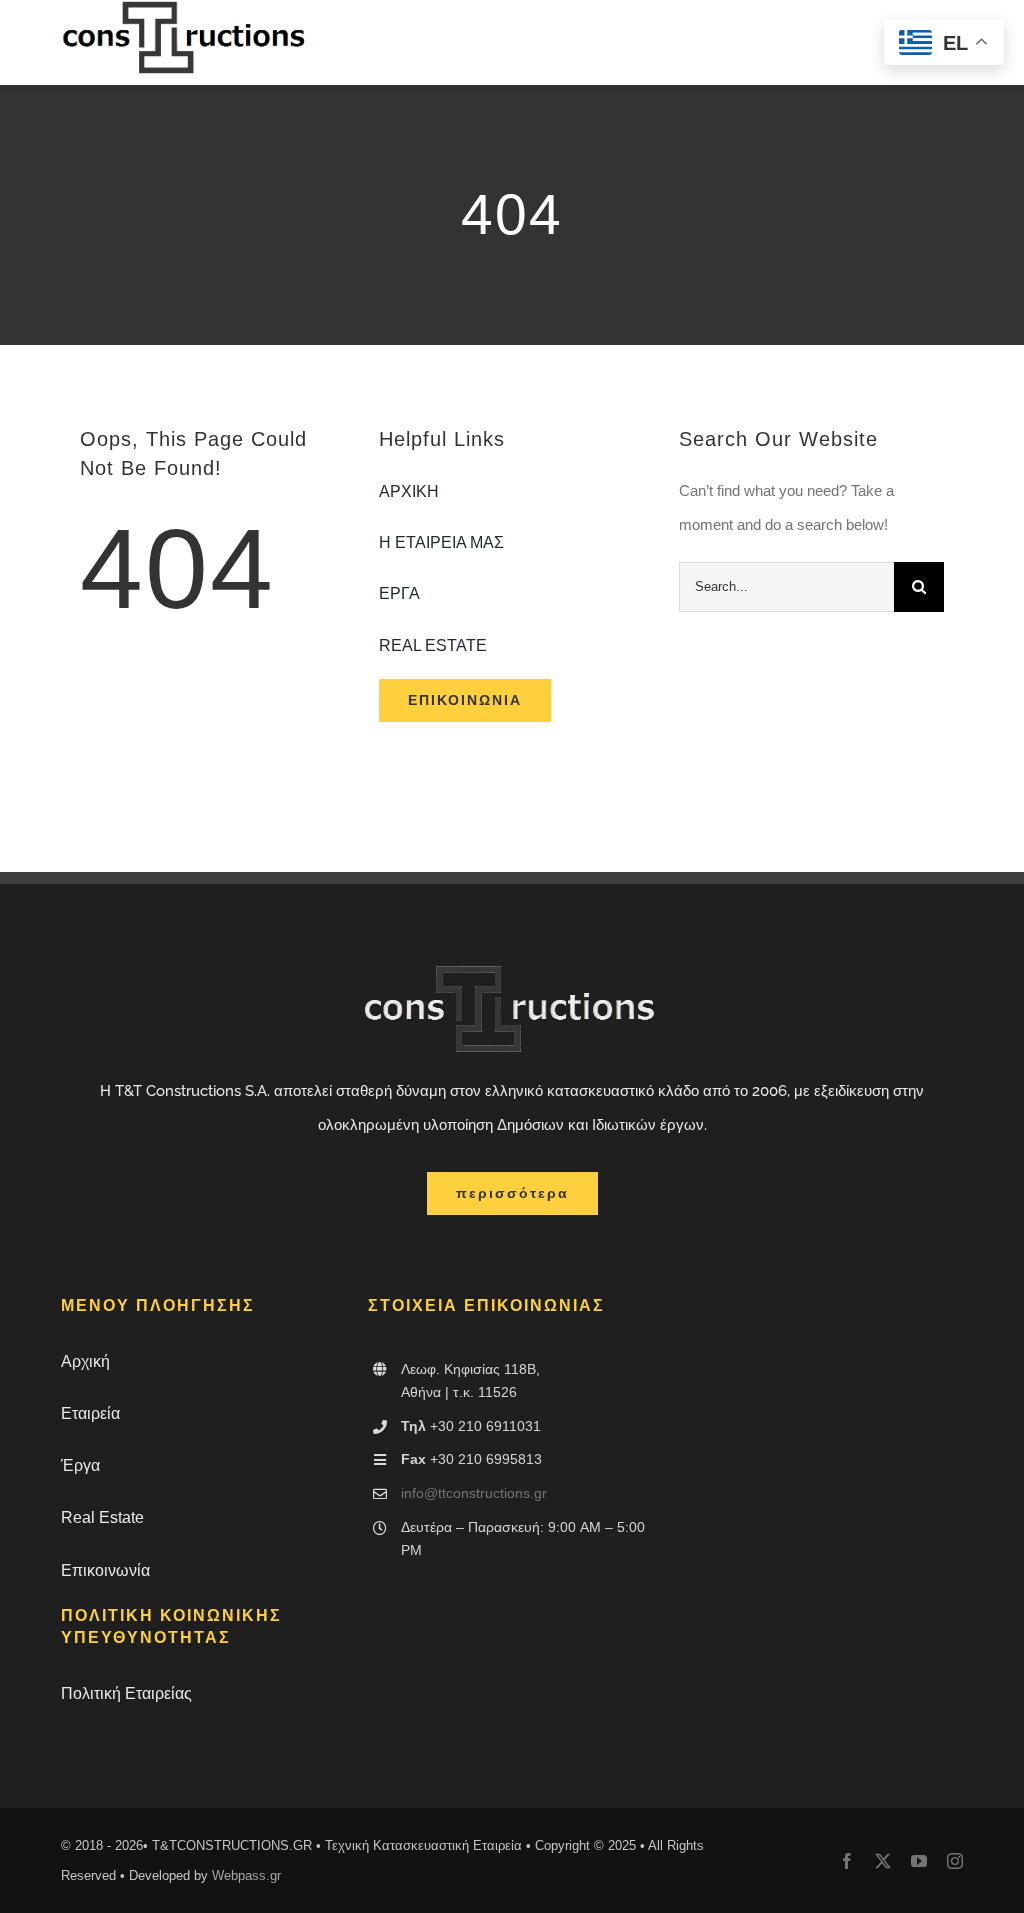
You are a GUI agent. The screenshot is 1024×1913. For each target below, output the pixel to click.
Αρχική (85, 1361)
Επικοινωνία (105, 1570)
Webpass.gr (246, 1875)
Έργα (80, 1465)
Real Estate (102, 1517)
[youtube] (919, 1861)
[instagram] (955, 1861)
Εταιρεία (90, 1413)
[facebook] (847, 1861)
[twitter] (883, 1861)
